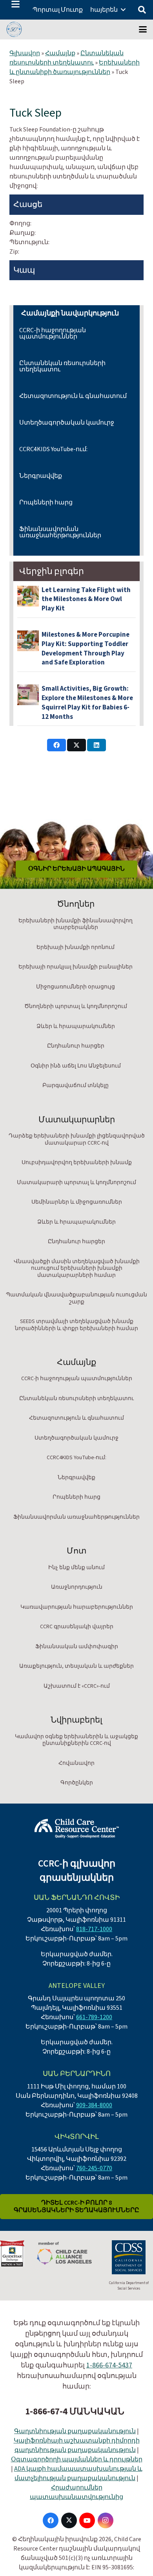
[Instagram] (106, 2520)
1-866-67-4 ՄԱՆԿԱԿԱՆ (75, 2411)
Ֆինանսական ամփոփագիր (77, 1647)
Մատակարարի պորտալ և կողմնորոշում (76, 1183)
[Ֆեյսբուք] (51, 2520)
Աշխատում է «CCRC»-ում (77, 1686)
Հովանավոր (76, 1763)
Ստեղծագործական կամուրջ (67, 423)
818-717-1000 (94, 1929)
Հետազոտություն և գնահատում (73, 396)
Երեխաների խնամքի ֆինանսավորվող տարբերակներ (76, 924)
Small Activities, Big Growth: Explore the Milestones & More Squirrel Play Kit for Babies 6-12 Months (87, 703)
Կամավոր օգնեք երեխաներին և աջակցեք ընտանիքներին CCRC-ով (76, 1740)
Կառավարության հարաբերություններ (77, 1607)
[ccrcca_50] (14, 29)
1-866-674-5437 (109, 2365)
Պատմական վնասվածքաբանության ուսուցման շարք (76, 1298)
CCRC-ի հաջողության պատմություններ (53, 333)
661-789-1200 (94, 2017)
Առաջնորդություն (77, 1587)
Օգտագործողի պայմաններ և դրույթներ (77, 2459)
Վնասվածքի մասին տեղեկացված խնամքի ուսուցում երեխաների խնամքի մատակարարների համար (77, 1268)
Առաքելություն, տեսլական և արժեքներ (76, 1666)
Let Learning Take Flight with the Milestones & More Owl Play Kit (86, 599)
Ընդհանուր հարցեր (76, 1046)
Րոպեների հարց (46, 502)
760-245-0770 (94, 2168)
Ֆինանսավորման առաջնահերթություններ (60, 532)
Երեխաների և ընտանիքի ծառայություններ (75, 67)
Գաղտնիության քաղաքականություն (75, 2431)
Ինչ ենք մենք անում (76, 1568)
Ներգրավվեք (41, 476)
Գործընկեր (77, 1783)
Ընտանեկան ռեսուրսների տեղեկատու (66, 58)
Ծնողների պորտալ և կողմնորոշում (76, 1006)
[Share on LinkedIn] (97, 745)
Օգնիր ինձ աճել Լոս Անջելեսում (76, 1066)
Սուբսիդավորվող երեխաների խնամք (77, 1163)
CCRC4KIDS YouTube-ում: (53, 449)
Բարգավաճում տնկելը (76, 1085)
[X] (69, 2520)
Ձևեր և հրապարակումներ (76, 1026)
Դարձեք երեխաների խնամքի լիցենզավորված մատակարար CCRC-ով (77, 1139)
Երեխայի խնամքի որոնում (76, 947)
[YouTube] (87, 2520)
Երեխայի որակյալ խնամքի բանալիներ (76, 967)
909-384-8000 (94, 2105)
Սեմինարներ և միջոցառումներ (77, 1202)
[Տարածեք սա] (56, 745)
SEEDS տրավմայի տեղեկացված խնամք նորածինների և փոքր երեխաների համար (76, 1325)
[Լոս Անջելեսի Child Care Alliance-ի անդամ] (64, 2253)
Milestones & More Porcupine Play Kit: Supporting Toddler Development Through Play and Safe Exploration (86, 649)
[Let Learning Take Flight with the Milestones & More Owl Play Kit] (28, 596)
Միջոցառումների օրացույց (76, 987)
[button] (15, 4)
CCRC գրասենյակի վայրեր (77, 1627)
